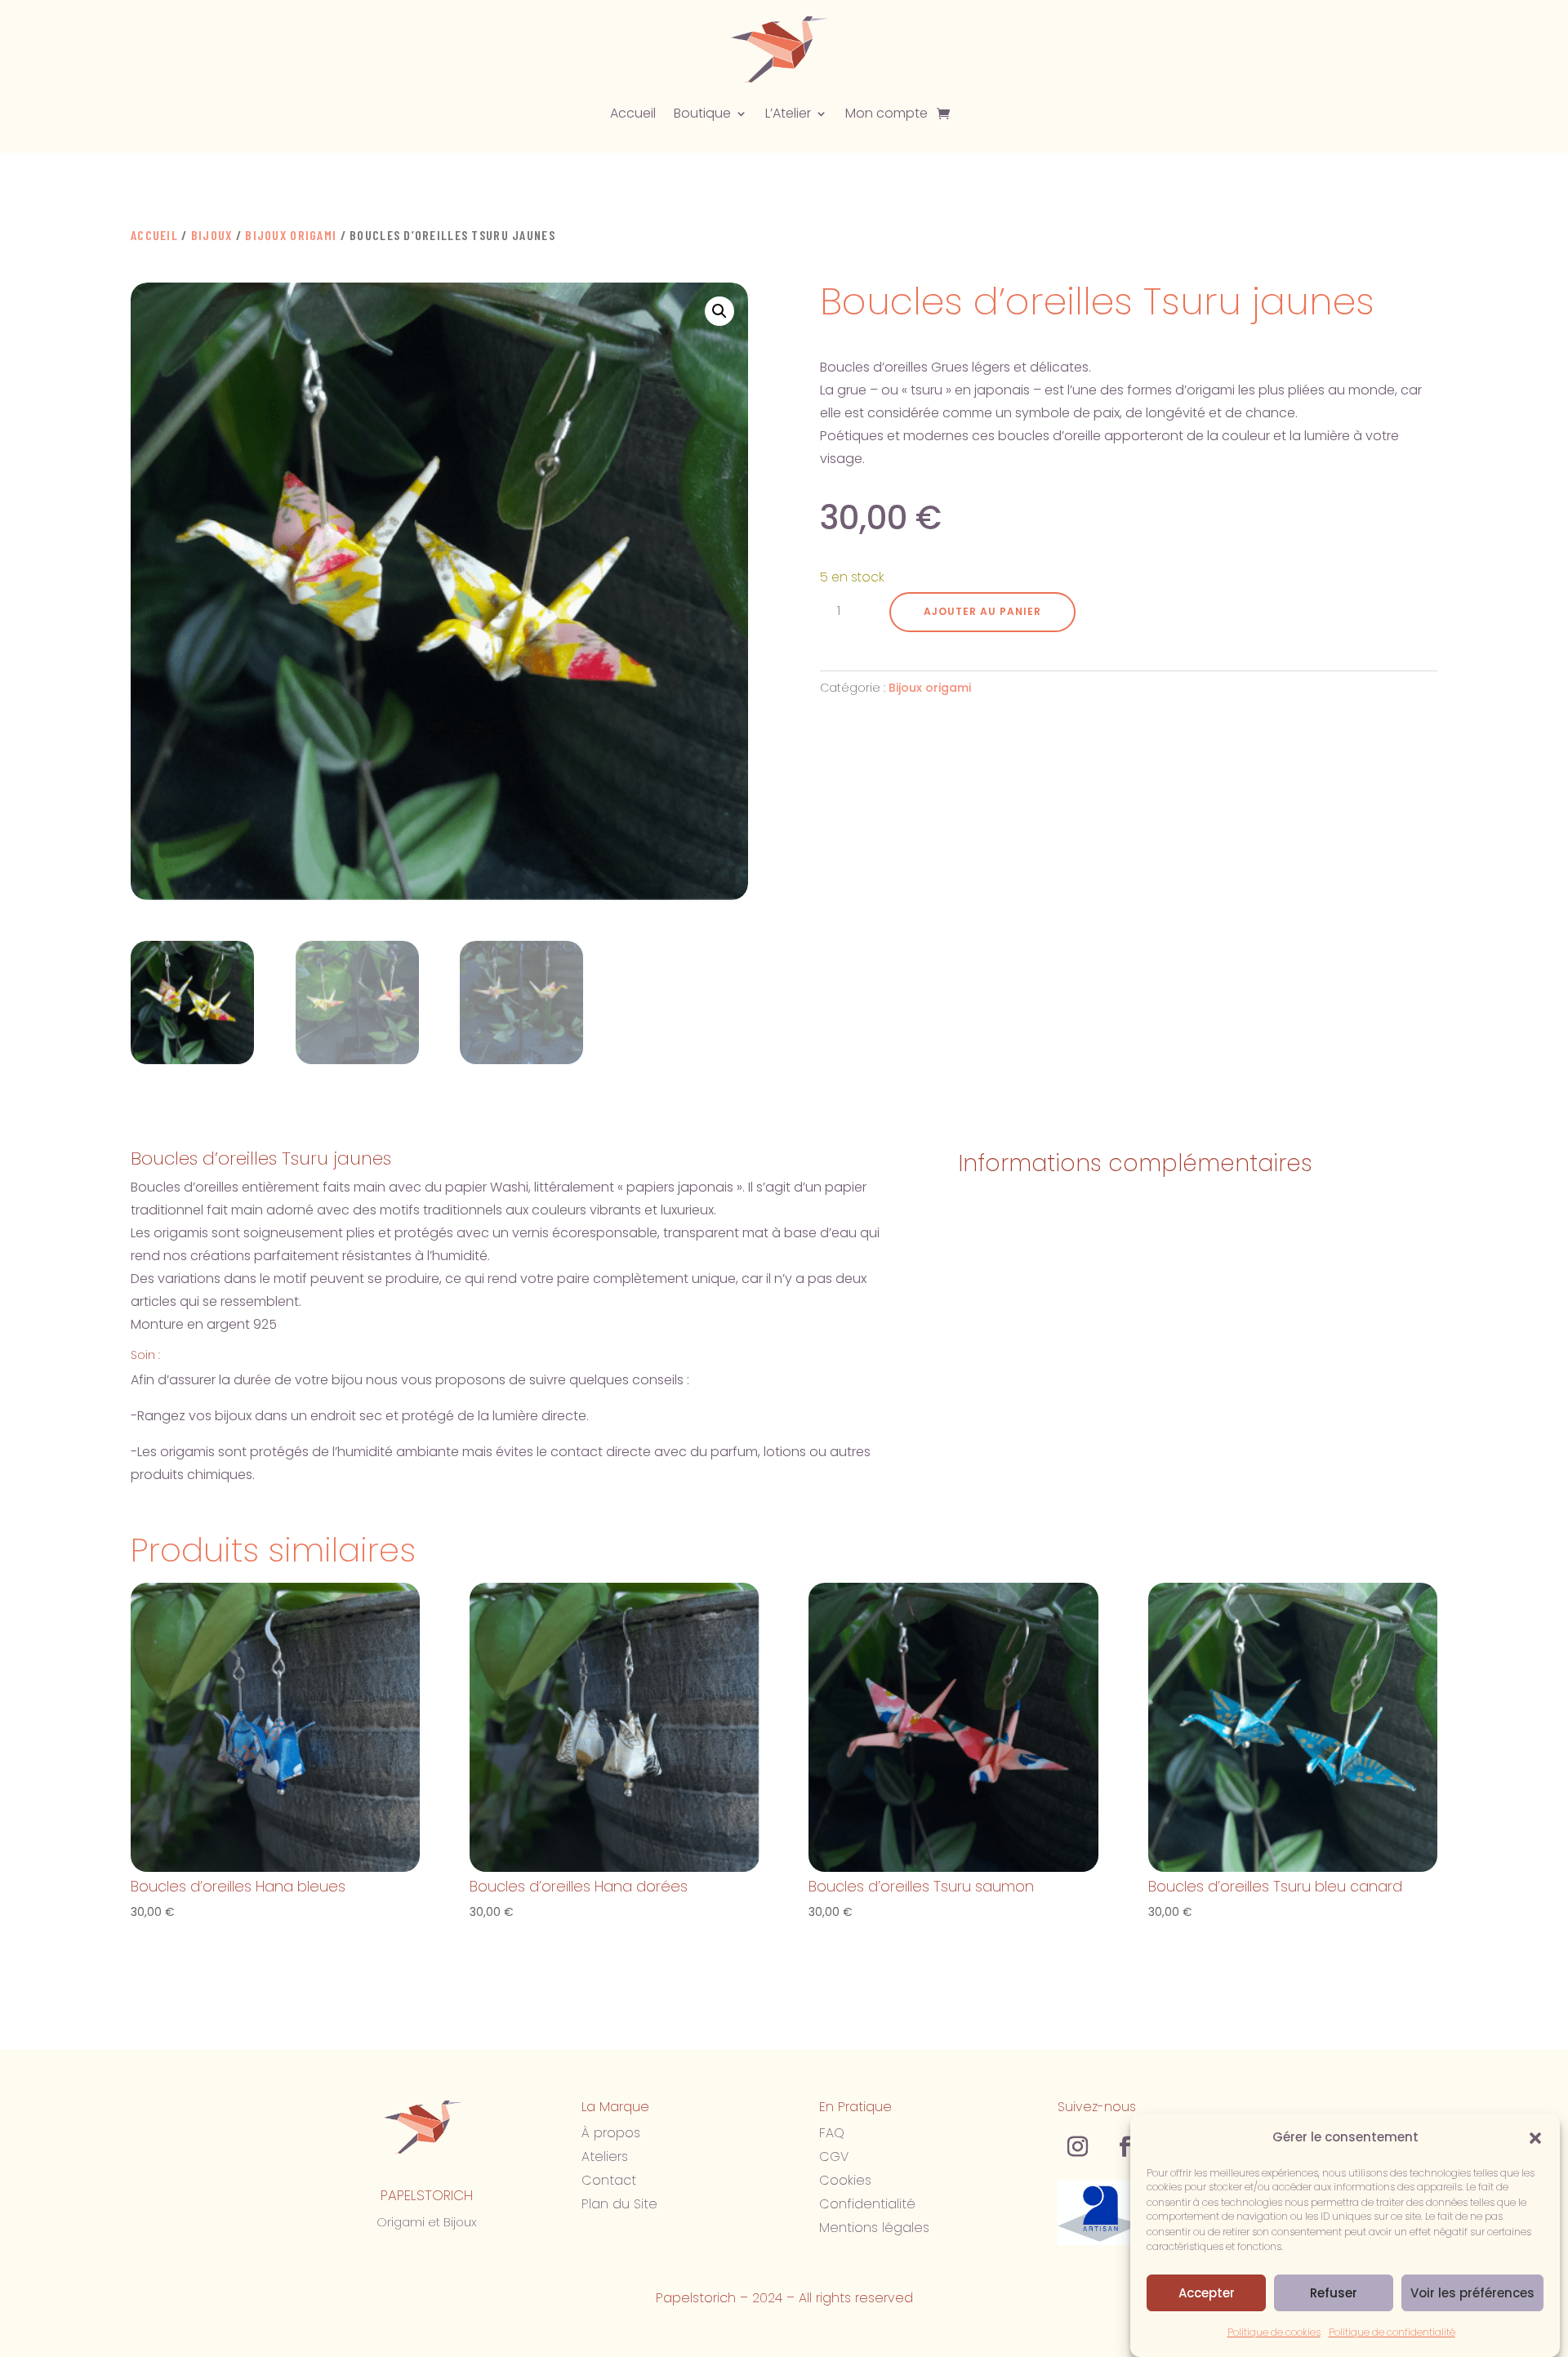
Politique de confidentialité (1392, 2332)
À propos (611, 2133)
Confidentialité (867, 2204)
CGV (834, 2156)
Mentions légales (874, 2228)
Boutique (702, 113)
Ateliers (605, 2156)
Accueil (633, 113)
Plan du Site (619, 2204)
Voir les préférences (1472, 2293)
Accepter (1207, 2293)
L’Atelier (788, 113)
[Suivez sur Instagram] (1078, 2147)
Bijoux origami (291, 235)
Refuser (1334, 2293)
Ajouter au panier (982, 611)
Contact (609, 2180)
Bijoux (212, 235)
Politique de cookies (1274, 2332)
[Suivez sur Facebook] (1125, 2147)
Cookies (845, 2180)
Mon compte (886, 113)
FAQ (832, 2133)
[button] (1535, 2138)
